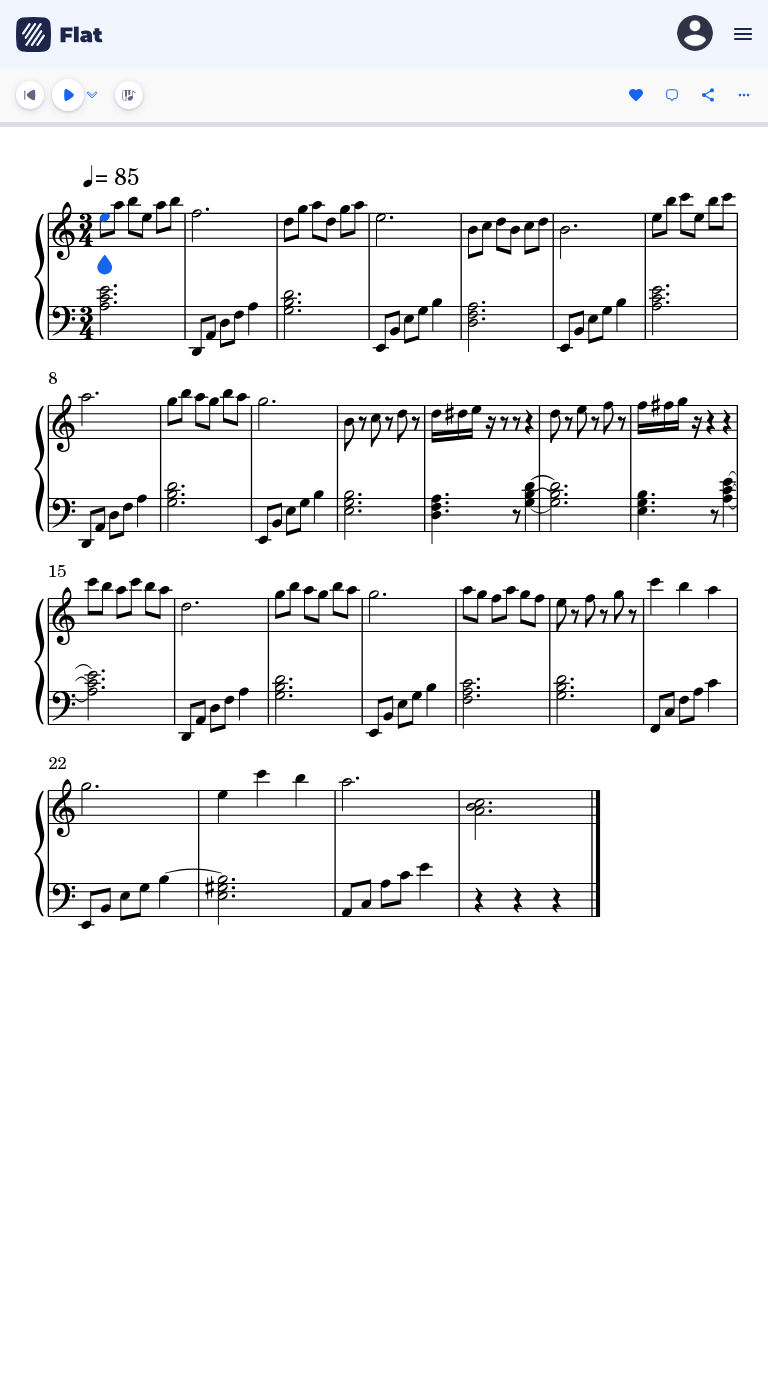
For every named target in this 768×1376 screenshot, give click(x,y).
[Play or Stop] (68, 95)
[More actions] (744, 95)
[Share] (708, 95)
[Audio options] (92, 95)
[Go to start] (30, 95)
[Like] (636, 95)
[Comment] (672, 95)
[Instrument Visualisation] (129, 95)
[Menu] (740, 34)
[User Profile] (695, 34)
